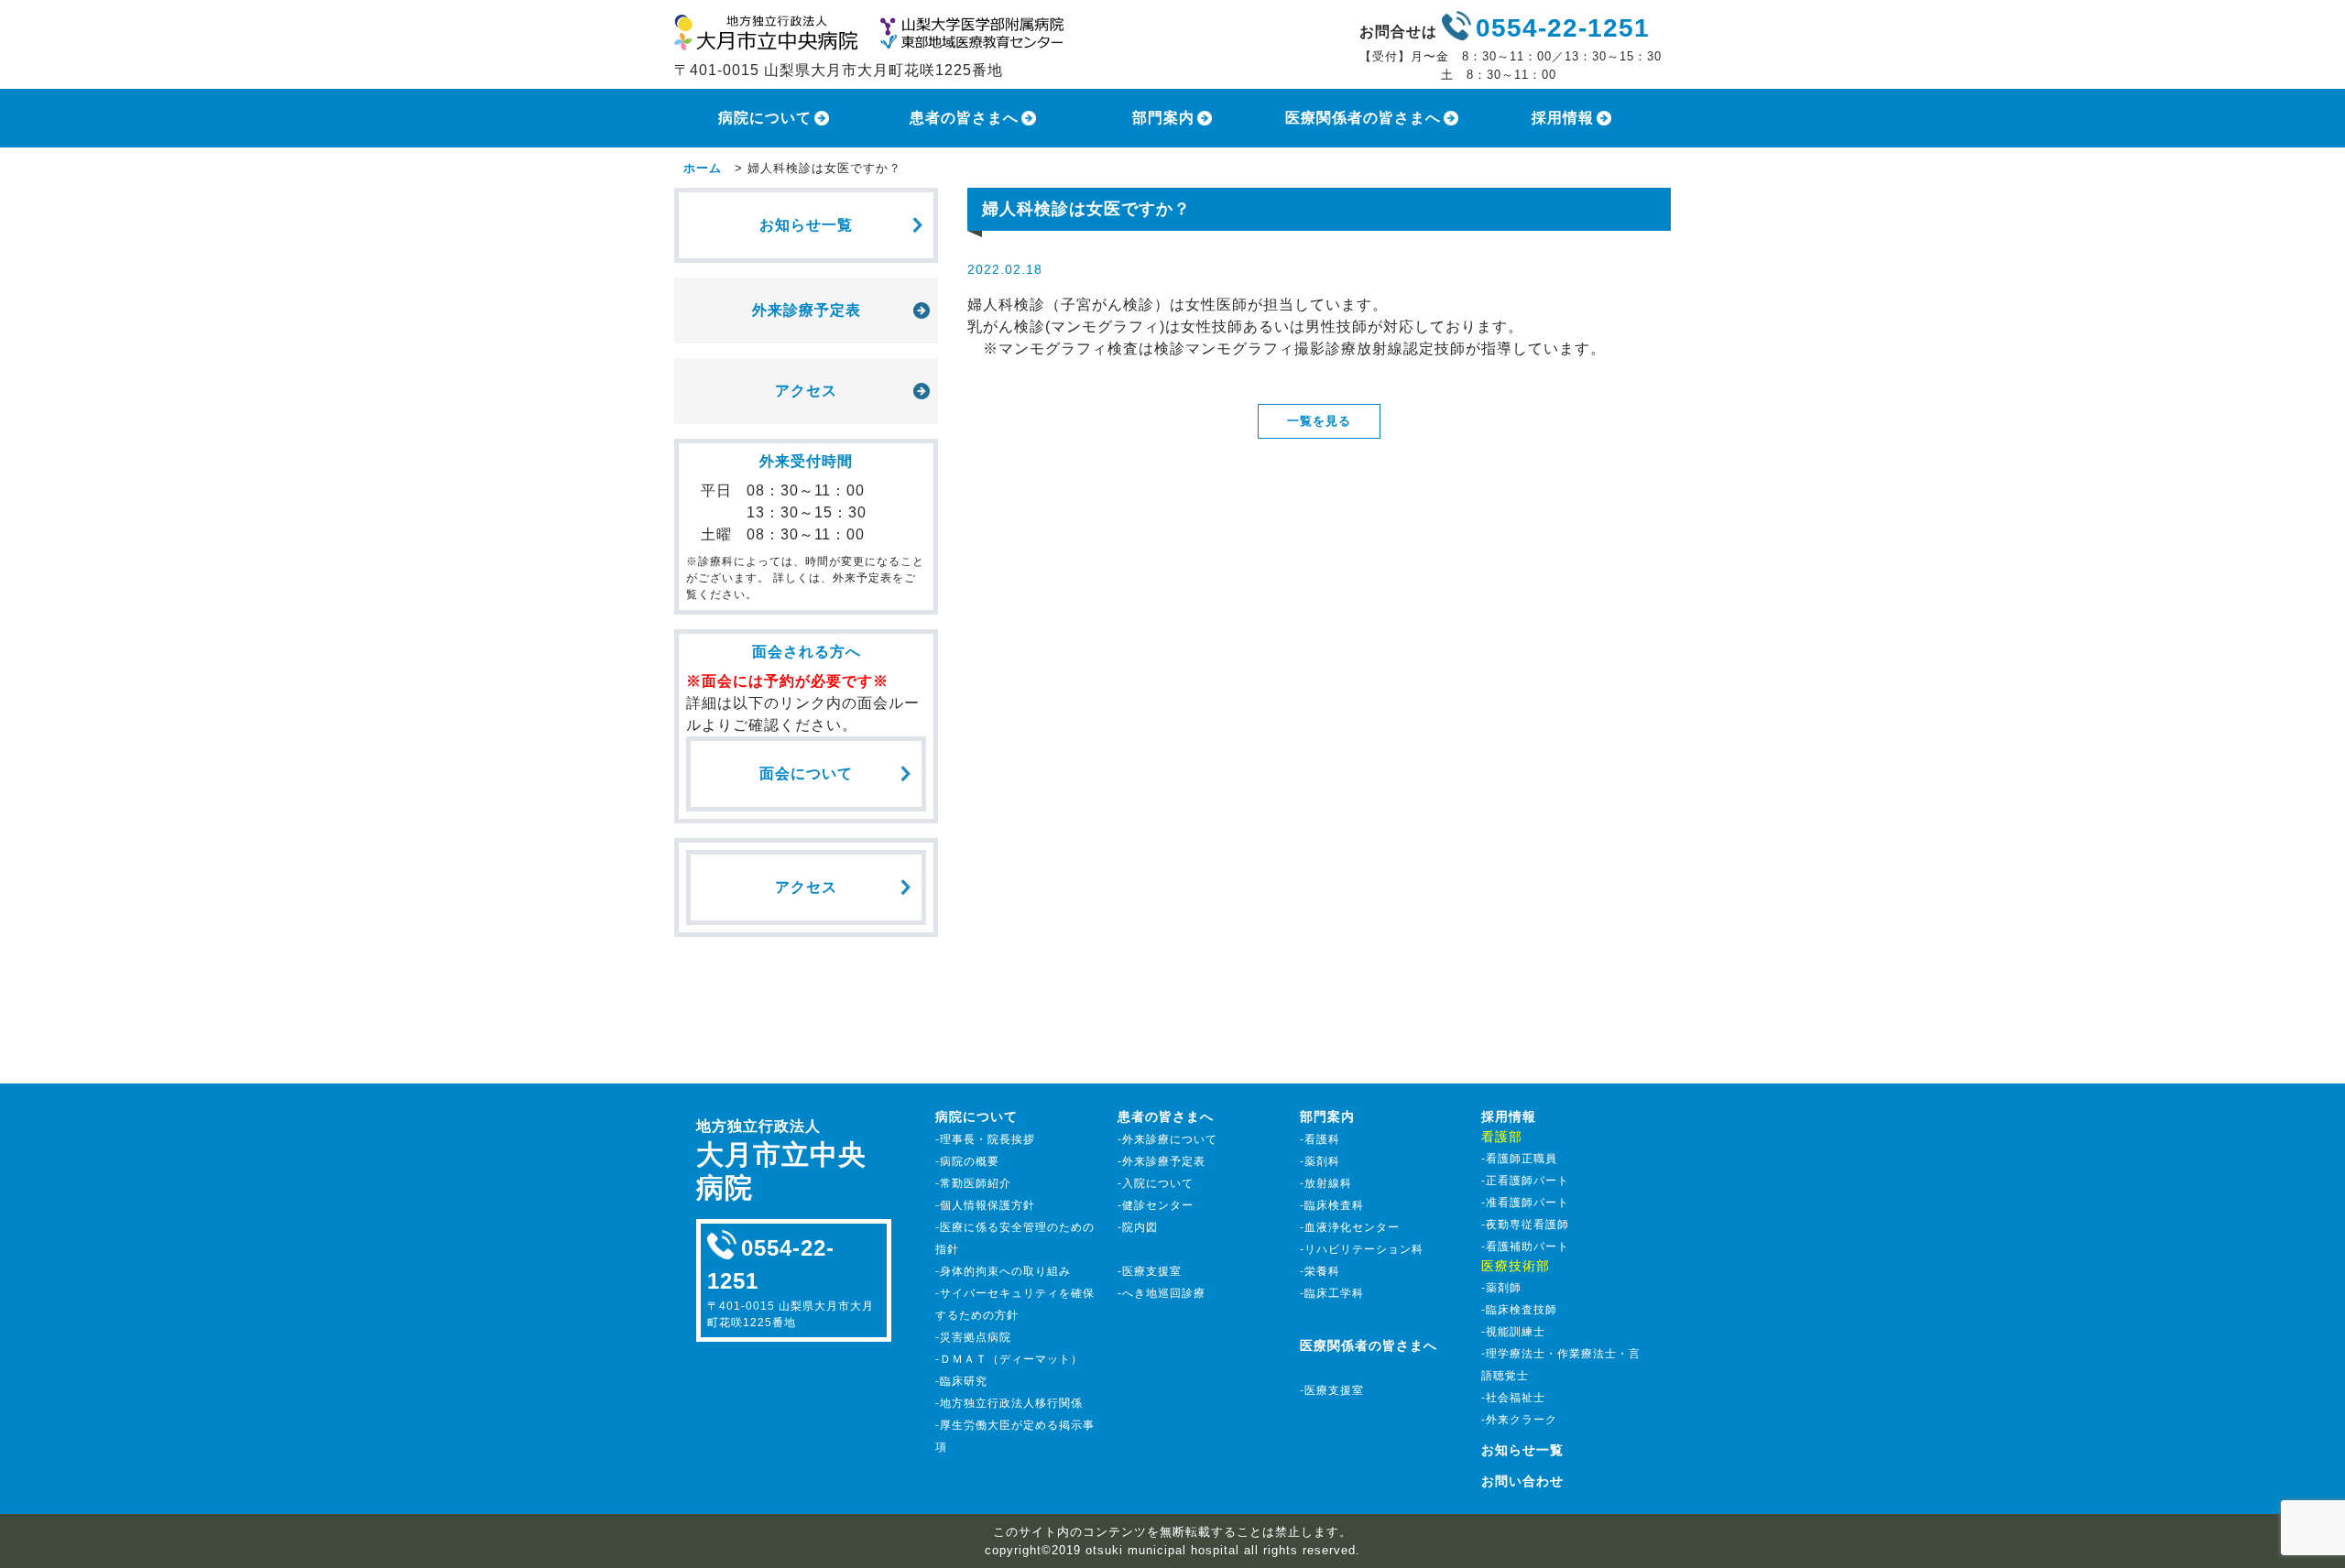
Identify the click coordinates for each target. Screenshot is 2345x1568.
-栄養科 (1320, 1271)
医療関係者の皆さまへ (1363, 118)
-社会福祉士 (1513, 1398)
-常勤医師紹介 (973, 1183)
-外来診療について (1167, 1139)
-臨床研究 (961, 1381)
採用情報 (1563, 118)
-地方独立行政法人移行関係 (1009, 1403)
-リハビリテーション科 (1362, 1249)
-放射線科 (1326, 1183)
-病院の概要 (967, 1161)
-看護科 (1320, 1139)
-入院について (1156, 1183)
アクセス (806, 391)
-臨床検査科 (1332, 1205)
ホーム (703, 168)
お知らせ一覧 (806, 225)
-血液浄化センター (1350, 1227)
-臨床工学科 (1332, 1293)
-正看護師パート (1525, 1181)
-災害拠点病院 (973, 1337)
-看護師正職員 (1519, 1159)
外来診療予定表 (807, 310)
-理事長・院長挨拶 (985, 1139)
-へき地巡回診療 (1162, 1293)
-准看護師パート (1525, 1203)
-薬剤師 (1501, 1288)
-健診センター (1156, 1205)
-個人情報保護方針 (985, 1205)
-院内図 (1138, 1227)
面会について (806, 773)
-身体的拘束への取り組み (1003, 1271)
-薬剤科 (1320, 1161)
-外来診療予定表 (1162, 1161)
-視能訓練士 (1513, 1332)
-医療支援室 (1150, 1271)
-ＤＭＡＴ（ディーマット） (1009, 1359)
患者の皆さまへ (964, 118)
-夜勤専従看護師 (1525, 1225)
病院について (765, 118)
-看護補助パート (1525, 1247)
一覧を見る (1319, 421)
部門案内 (1163, 118)
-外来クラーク (1519, 1420)
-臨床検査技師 (1519, 1310)
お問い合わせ (1522, 1481)
